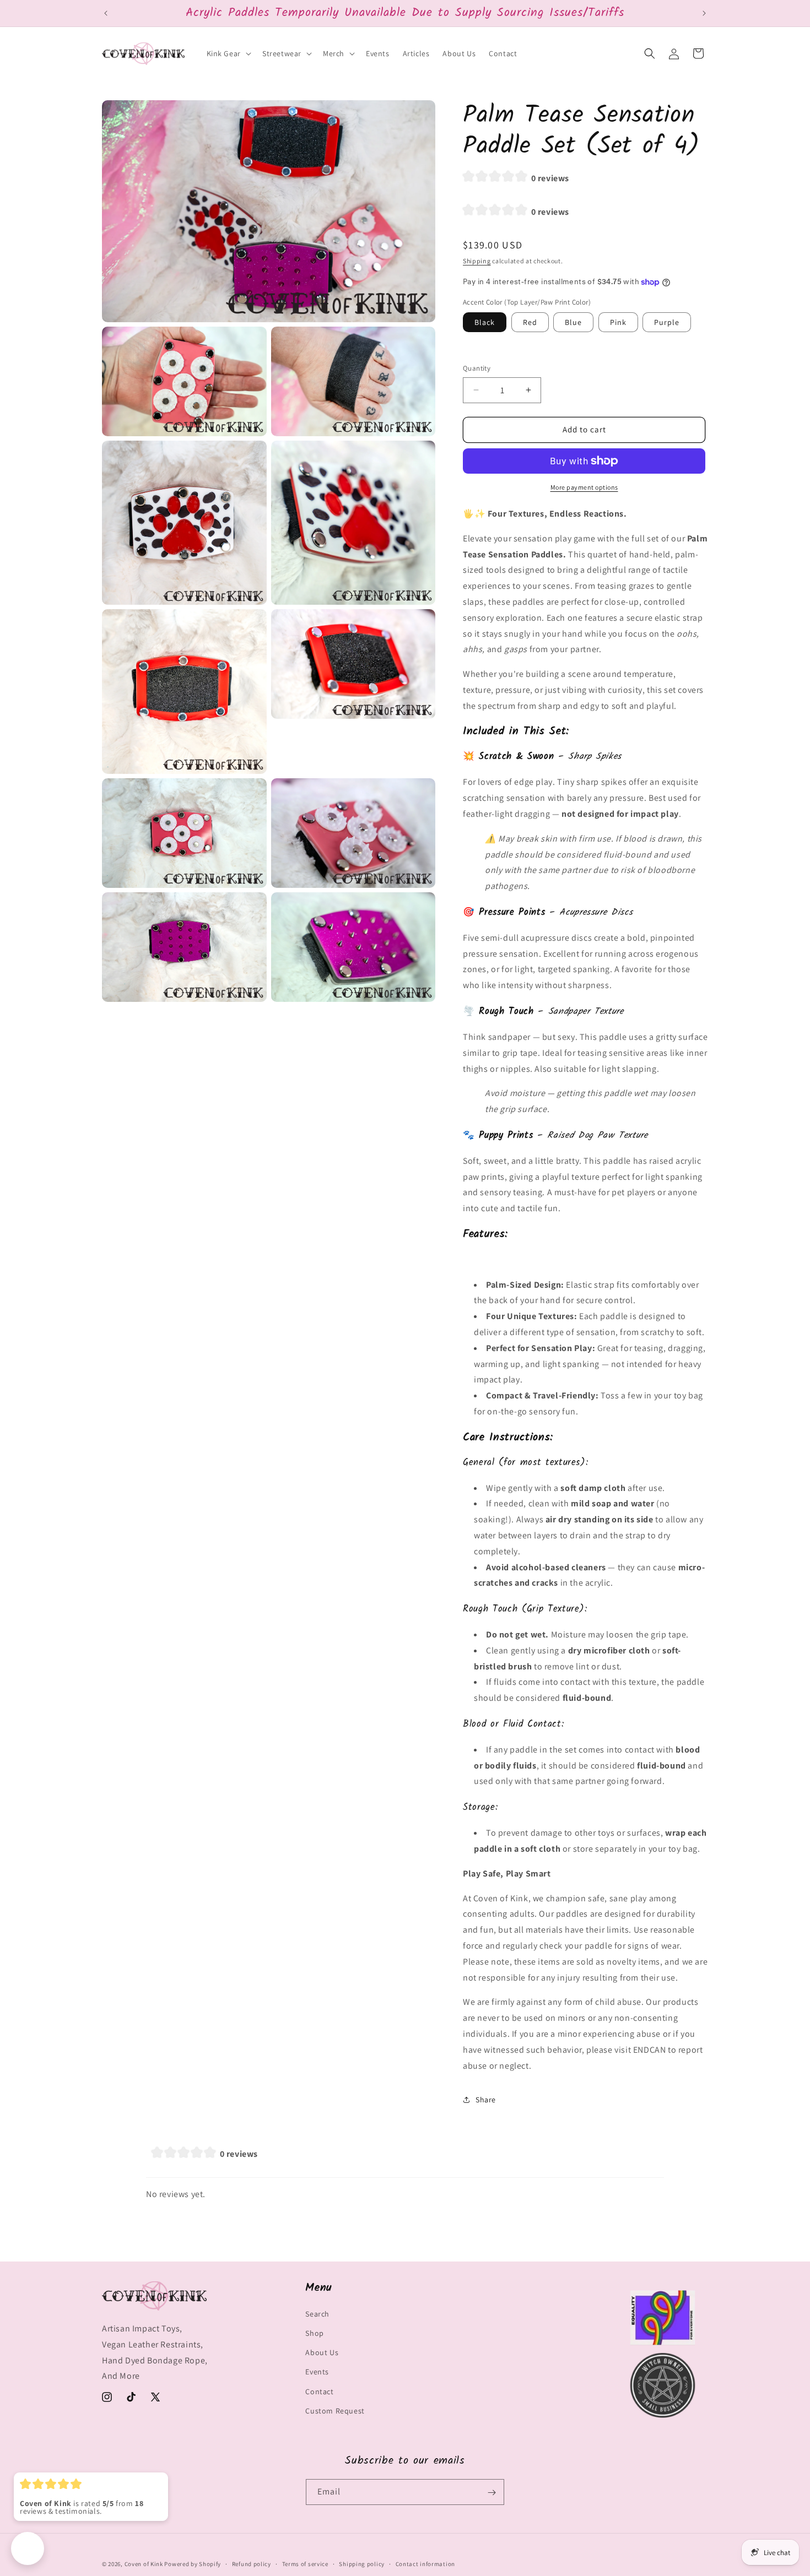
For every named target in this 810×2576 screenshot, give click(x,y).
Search (317, 2314)
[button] (228, 53)
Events (317, 2372)
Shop (314, 2334)
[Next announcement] (704, 13)
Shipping (477, 261)
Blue (573, 322)
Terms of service (305, 2563)
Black (485, 322)
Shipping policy (362, 2563)
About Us (322, 2353)
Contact (319, 2391)
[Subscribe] (492, 2493)
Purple (667, 322)
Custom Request (335, 2411)
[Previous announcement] (106, 13)
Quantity (477, 368)
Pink (618, 322)
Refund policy (252, 2563)
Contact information (425, 2563)
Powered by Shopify (193, 2564)
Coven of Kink (144, 2564)
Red (530, 322)
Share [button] (486, 2100)
